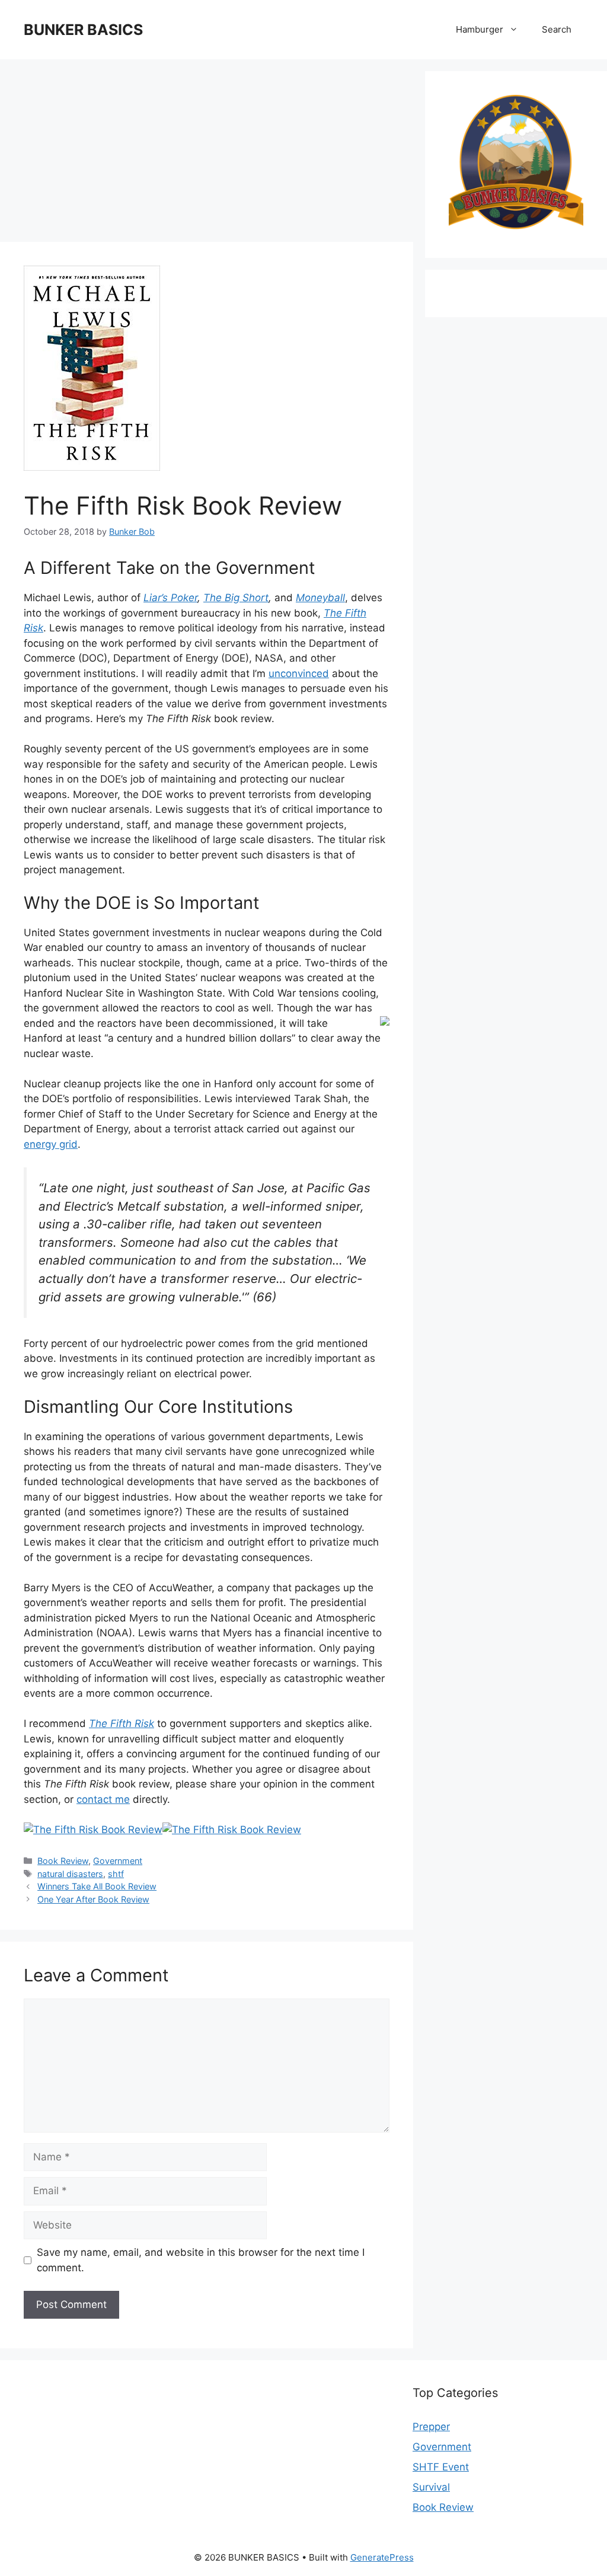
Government (118, 1861)
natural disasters (70, 1874)
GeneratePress (382, 2557)
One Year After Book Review (93, 1899)
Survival (431, 2487)
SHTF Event (441, 2467)
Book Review (63, 1861)
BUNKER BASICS (83, 30)
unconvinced (299, 673)
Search (557, 29)
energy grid (51, 1144)
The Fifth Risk (122, 1723)
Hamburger (480, 29)
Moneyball (320, 598)
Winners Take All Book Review (97, 1886)
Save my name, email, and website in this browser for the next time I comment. (201, 2260)
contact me (103, 1799)
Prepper (431, 2427)
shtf (116, 1874)
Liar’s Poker (170, 598)
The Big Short (236, 598)
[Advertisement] (207, 154)
